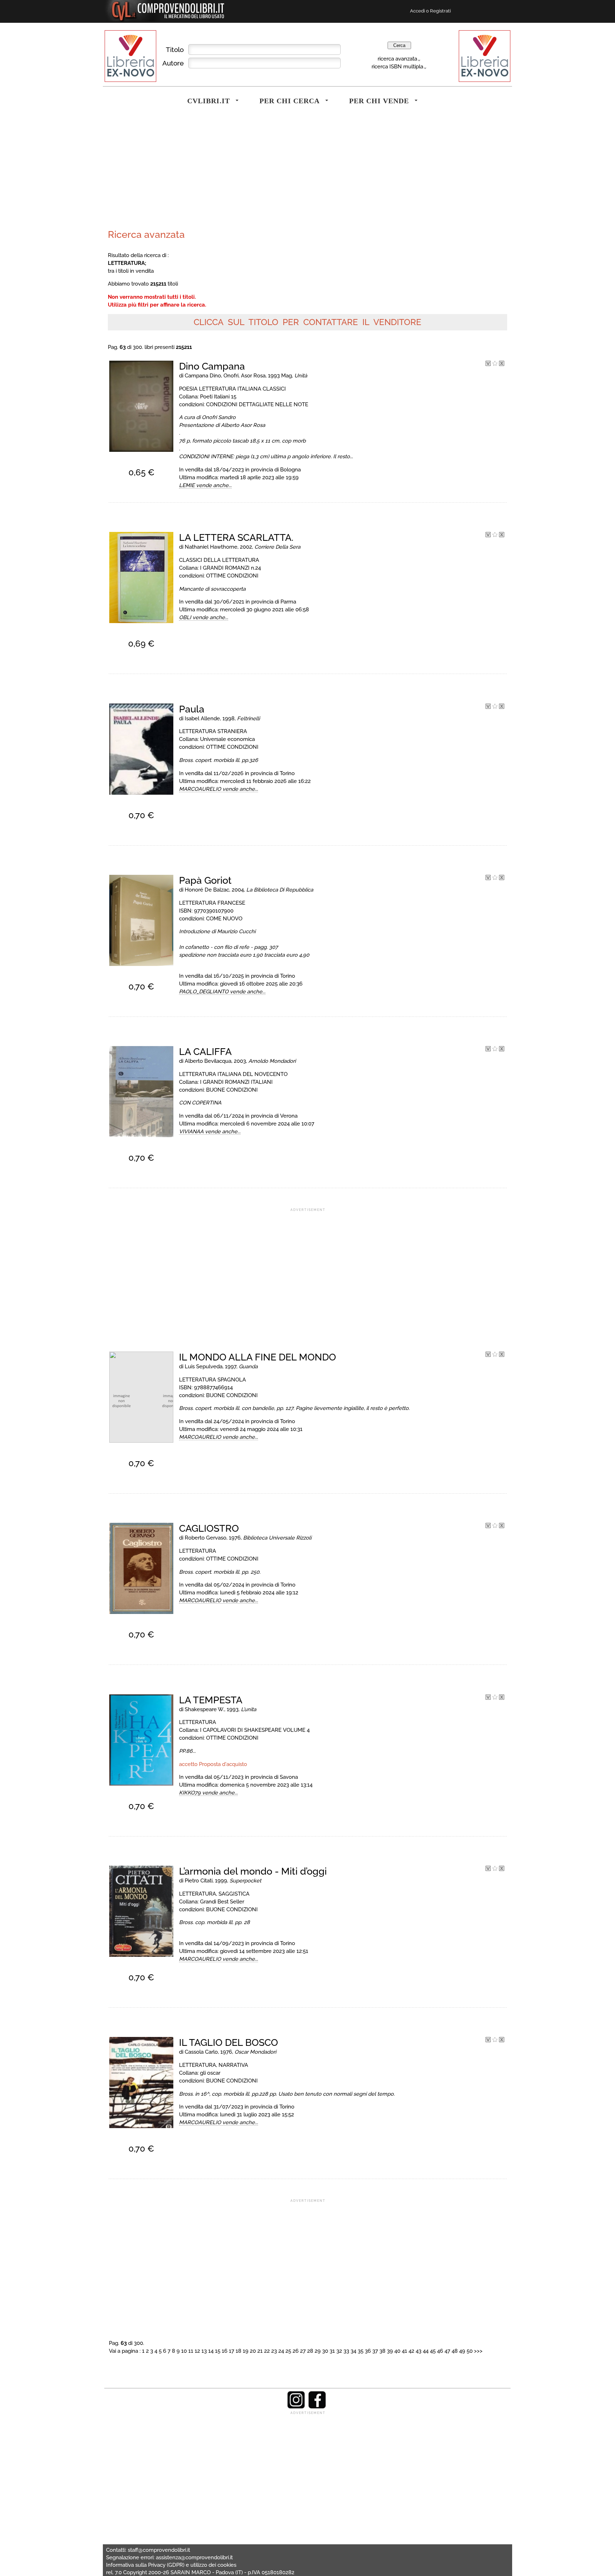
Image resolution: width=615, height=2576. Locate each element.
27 (303, 2351)
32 (339, 2351)
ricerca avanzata (397, 59)
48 (455, 2351)
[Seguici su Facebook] (317, 2407)
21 (260, 2351)
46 (440, 2351)
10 (184, 2351)
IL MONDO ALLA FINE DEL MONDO (257, 1357)
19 (246, 2351)
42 (411, 2351)
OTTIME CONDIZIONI (232, 576)
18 (238, 2351)
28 (310, 2351)
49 (462, 2351)
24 (281, 2351)
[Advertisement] (206, 172)
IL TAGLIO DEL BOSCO (228, 2042)
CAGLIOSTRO (209, 1528)
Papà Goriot (205, 880)
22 (267, 2351)
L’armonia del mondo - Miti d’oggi (253, 1871)
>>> (478, 2351)
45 (433, 2351)
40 (397, 2351)
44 (426, 2351)
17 (232, 2351)
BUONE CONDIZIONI (232, 1090)
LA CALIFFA (205, 1052)
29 (318, 2351)
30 (325, 2351)
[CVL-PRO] (495, 364)
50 (470, 2351)
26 (296, 2351)
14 (211, 2351)
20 (253, 2351)
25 (288, 2351)
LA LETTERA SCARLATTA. (236, 537)
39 (390, 2351)
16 (225, 2351)
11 (191, 2351)
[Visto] (488, 364)
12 (197, 2351)
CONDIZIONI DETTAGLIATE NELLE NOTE (257, 404)
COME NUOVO (224, 918)
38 (382, 2351)
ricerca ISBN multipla (397, 66)
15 (218, 2351)
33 (346, 2351)
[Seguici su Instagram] (296, 2407)
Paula (192, 709)
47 (447, 2351)
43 (419, 2351)
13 (204, 2351)
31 (332, 2351)
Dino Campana (212, 366)
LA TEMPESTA (211, 1700)
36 (368, 2351)
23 (274, 2351)
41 (404, 2351)
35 (361, 2351)
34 (353, 2351)
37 (375, 2351)
